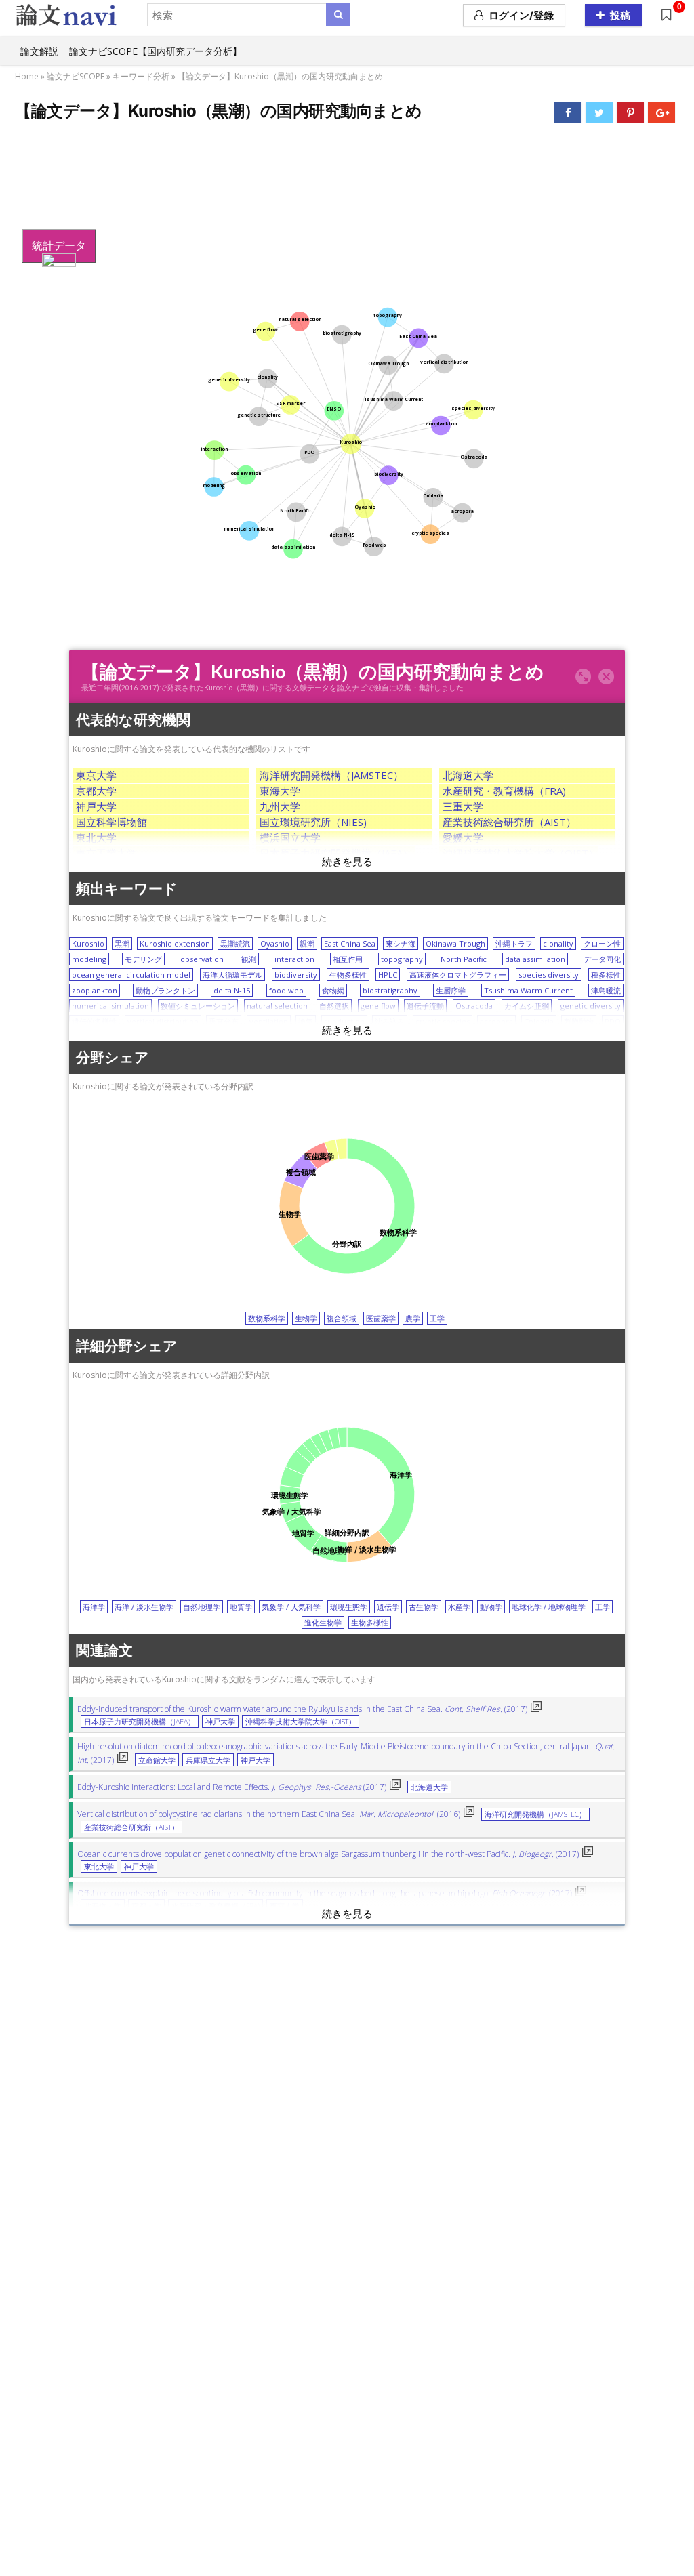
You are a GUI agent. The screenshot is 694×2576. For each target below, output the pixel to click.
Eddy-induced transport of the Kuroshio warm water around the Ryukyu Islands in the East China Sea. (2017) (302, 1709)
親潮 (307, 943)
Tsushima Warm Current (528, 990)
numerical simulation (110, 1006)
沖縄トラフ (514, 943)
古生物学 (424, 1607)
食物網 (333, 990)
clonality (558, 943)
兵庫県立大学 (208, 1760)
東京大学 (96, 775)
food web (286, 990)
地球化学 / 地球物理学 (549, 1607)
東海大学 (280, 791)
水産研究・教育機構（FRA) (504, 791)
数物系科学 (267, 1318)
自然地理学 (202, 1607)
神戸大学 (96, 806)
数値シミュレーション (198, 1006)
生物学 (306, 1318)
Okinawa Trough (455, 943)
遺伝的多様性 (94, 1021)
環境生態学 (349, 1607)
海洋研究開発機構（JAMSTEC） (331, 775)
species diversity (549, 975)
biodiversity (296, 975)
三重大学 (463, 806)
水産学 (459, 1607)
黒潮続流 (235, 943)
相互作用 (348, 959)
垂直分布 (224, 1021)
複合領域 (342, 1318)
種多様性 (606, 975)
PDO (613, 1021)
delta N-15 (232, 990)
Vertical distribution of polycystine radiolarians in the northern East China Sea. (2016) (269, 1814)
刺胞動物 (579, 1021)
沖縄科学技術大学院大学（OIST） (520, 853)
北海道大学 (468, 775)
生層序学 (451, 990)
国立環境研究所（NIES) (313, 822)
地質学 (241, 1607)
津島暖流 (606, 990)
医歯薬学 (381, 1318)
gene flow (378, 1006)
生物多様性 (348, 975)
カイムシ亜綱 (527, 1006)
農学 (413, 1318)
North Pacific (464, 959)
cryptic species (443, 1021)
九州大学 (280, 806)
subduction (344, 1021)
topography (402, 959)
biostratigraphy (390, 990)
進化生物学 (323, 1622)
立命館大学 (157, 1760)
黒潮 (122, 943)
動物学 (491, 1607)
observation (202, 959)
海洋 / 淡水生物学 (144, 1607)
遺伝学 (388, 1607)
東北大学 (96, 837)
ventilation (269, 1021)
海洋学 (94, 1607)
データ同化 (602, 959)
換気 (306, 1021)
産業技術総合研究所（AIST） (509, 822)
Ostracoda (474, 1006)
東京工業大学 (106, 853)
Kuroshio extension (175, 943)
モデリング (143, 959)
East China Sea (350, 943)
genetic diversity (591, 1006)
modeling (89, 959)
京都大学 (96, 791)
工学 (437, 1318)
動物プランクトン (165, 990)
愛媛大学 (463, 837)
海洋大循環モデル (232, 975)
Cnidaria (539, 1021)
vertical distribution (163, 1021)
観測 (249, 959)
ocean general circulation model (131, 975)
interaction (294, 959)
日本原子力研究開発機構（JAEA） (336, 853)
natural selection (277, 1006)
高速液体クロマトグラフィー (458, 975)
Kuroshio (88, 943)
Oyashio (275, 943)
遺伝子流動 (425, 1006)
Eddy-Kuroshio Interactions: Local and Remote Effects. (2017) (232, 1787)
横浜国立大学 (290, 837)
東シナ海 (401, 943)
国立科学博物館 (111, 822)
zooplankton (95, 990)
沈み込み (390, 1021)
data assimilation (535, 959)
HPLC (388, 975)
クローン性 (602, 943)
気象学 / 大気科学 (291, 1607)
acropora (496, 1021)
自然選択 (334, 1006)
